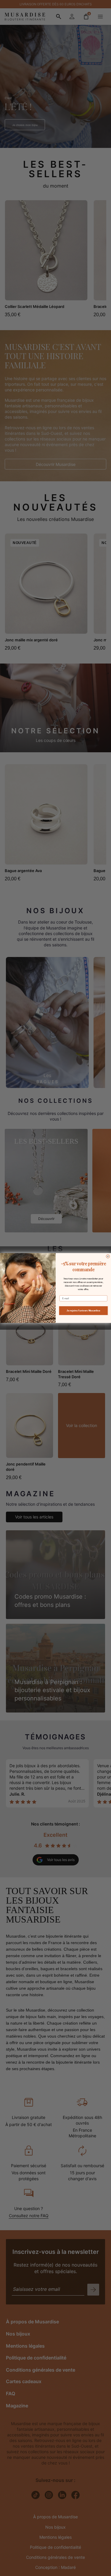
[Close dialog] (108, 1256)
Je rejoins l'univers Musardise (83, 1311)
